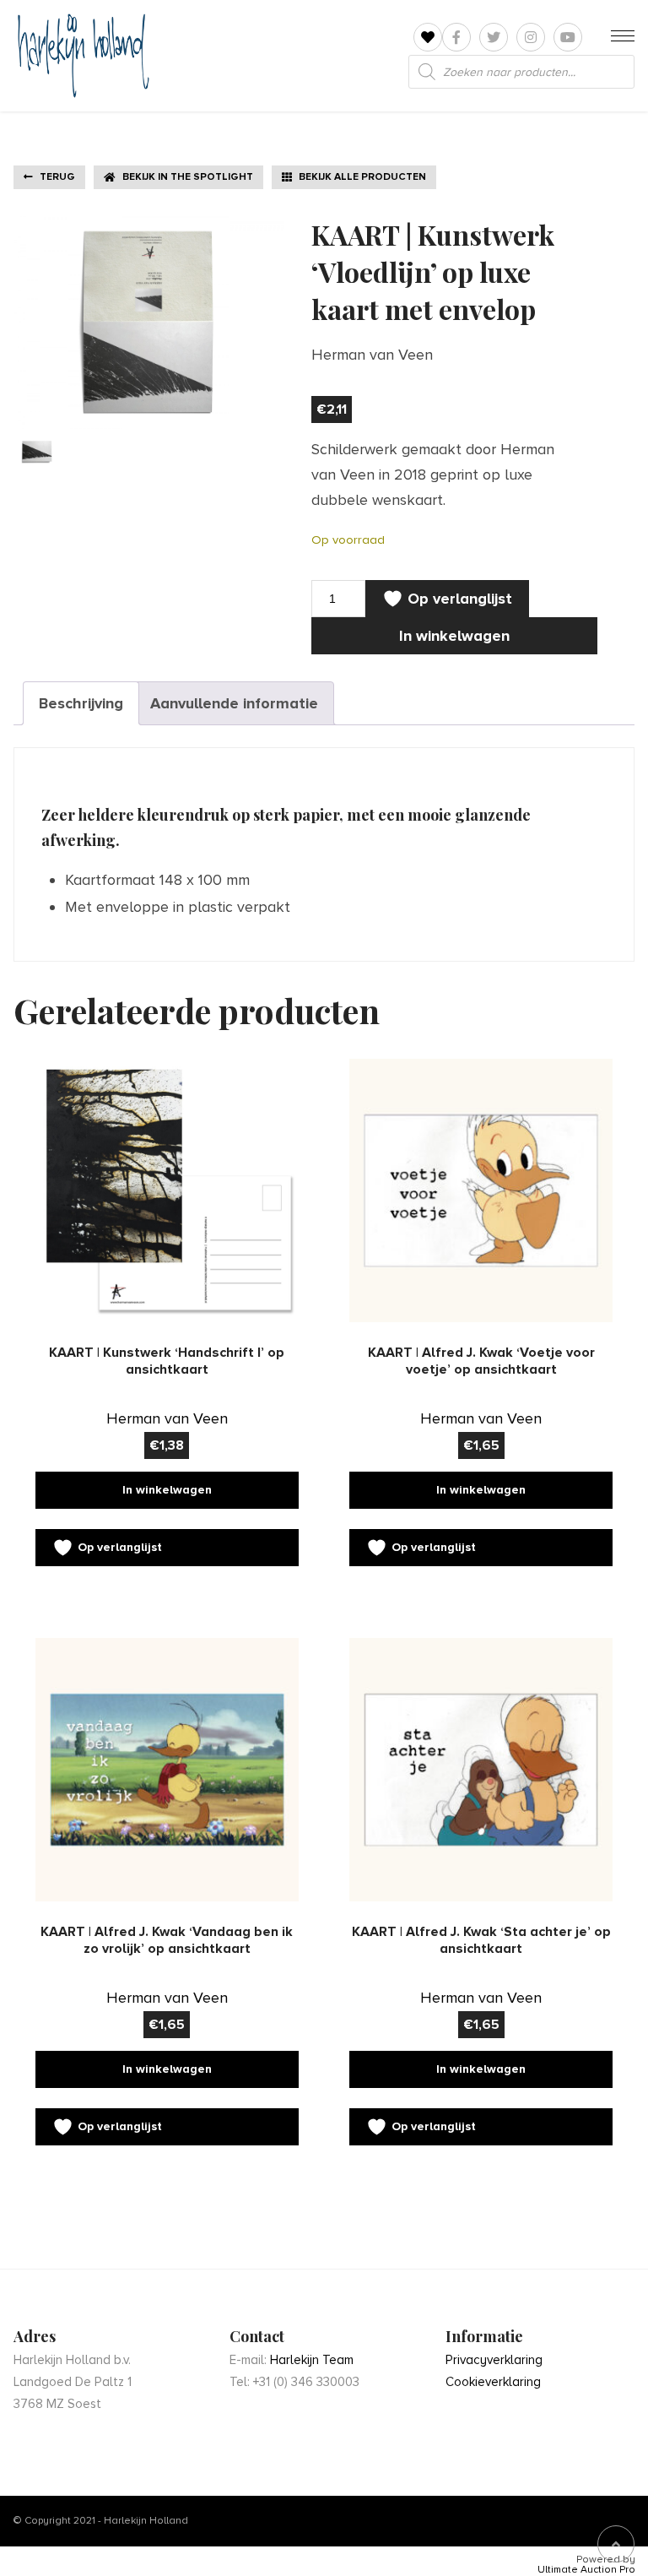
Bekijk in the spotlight (188, 177)
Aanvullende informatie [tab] (234, 703)
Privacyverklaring (494, 2360)
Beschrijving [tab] (81, 703)
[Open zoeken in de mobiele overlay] (521, 72)
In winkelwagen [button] (167, 1490)
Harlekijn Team (312, 2360)
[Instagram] (531, 37)
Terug (57, 177)
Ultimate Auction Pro (586, 2570)
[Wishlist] (428, 38)
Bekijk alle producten (362, 177)
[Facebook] (456, 37)
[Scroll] (616, 2544)
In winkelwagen (454, 636)
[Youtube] (568, 37)
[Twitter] (494, 37)
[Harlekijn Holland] (81, 56)
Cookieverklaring (493, 2382)
